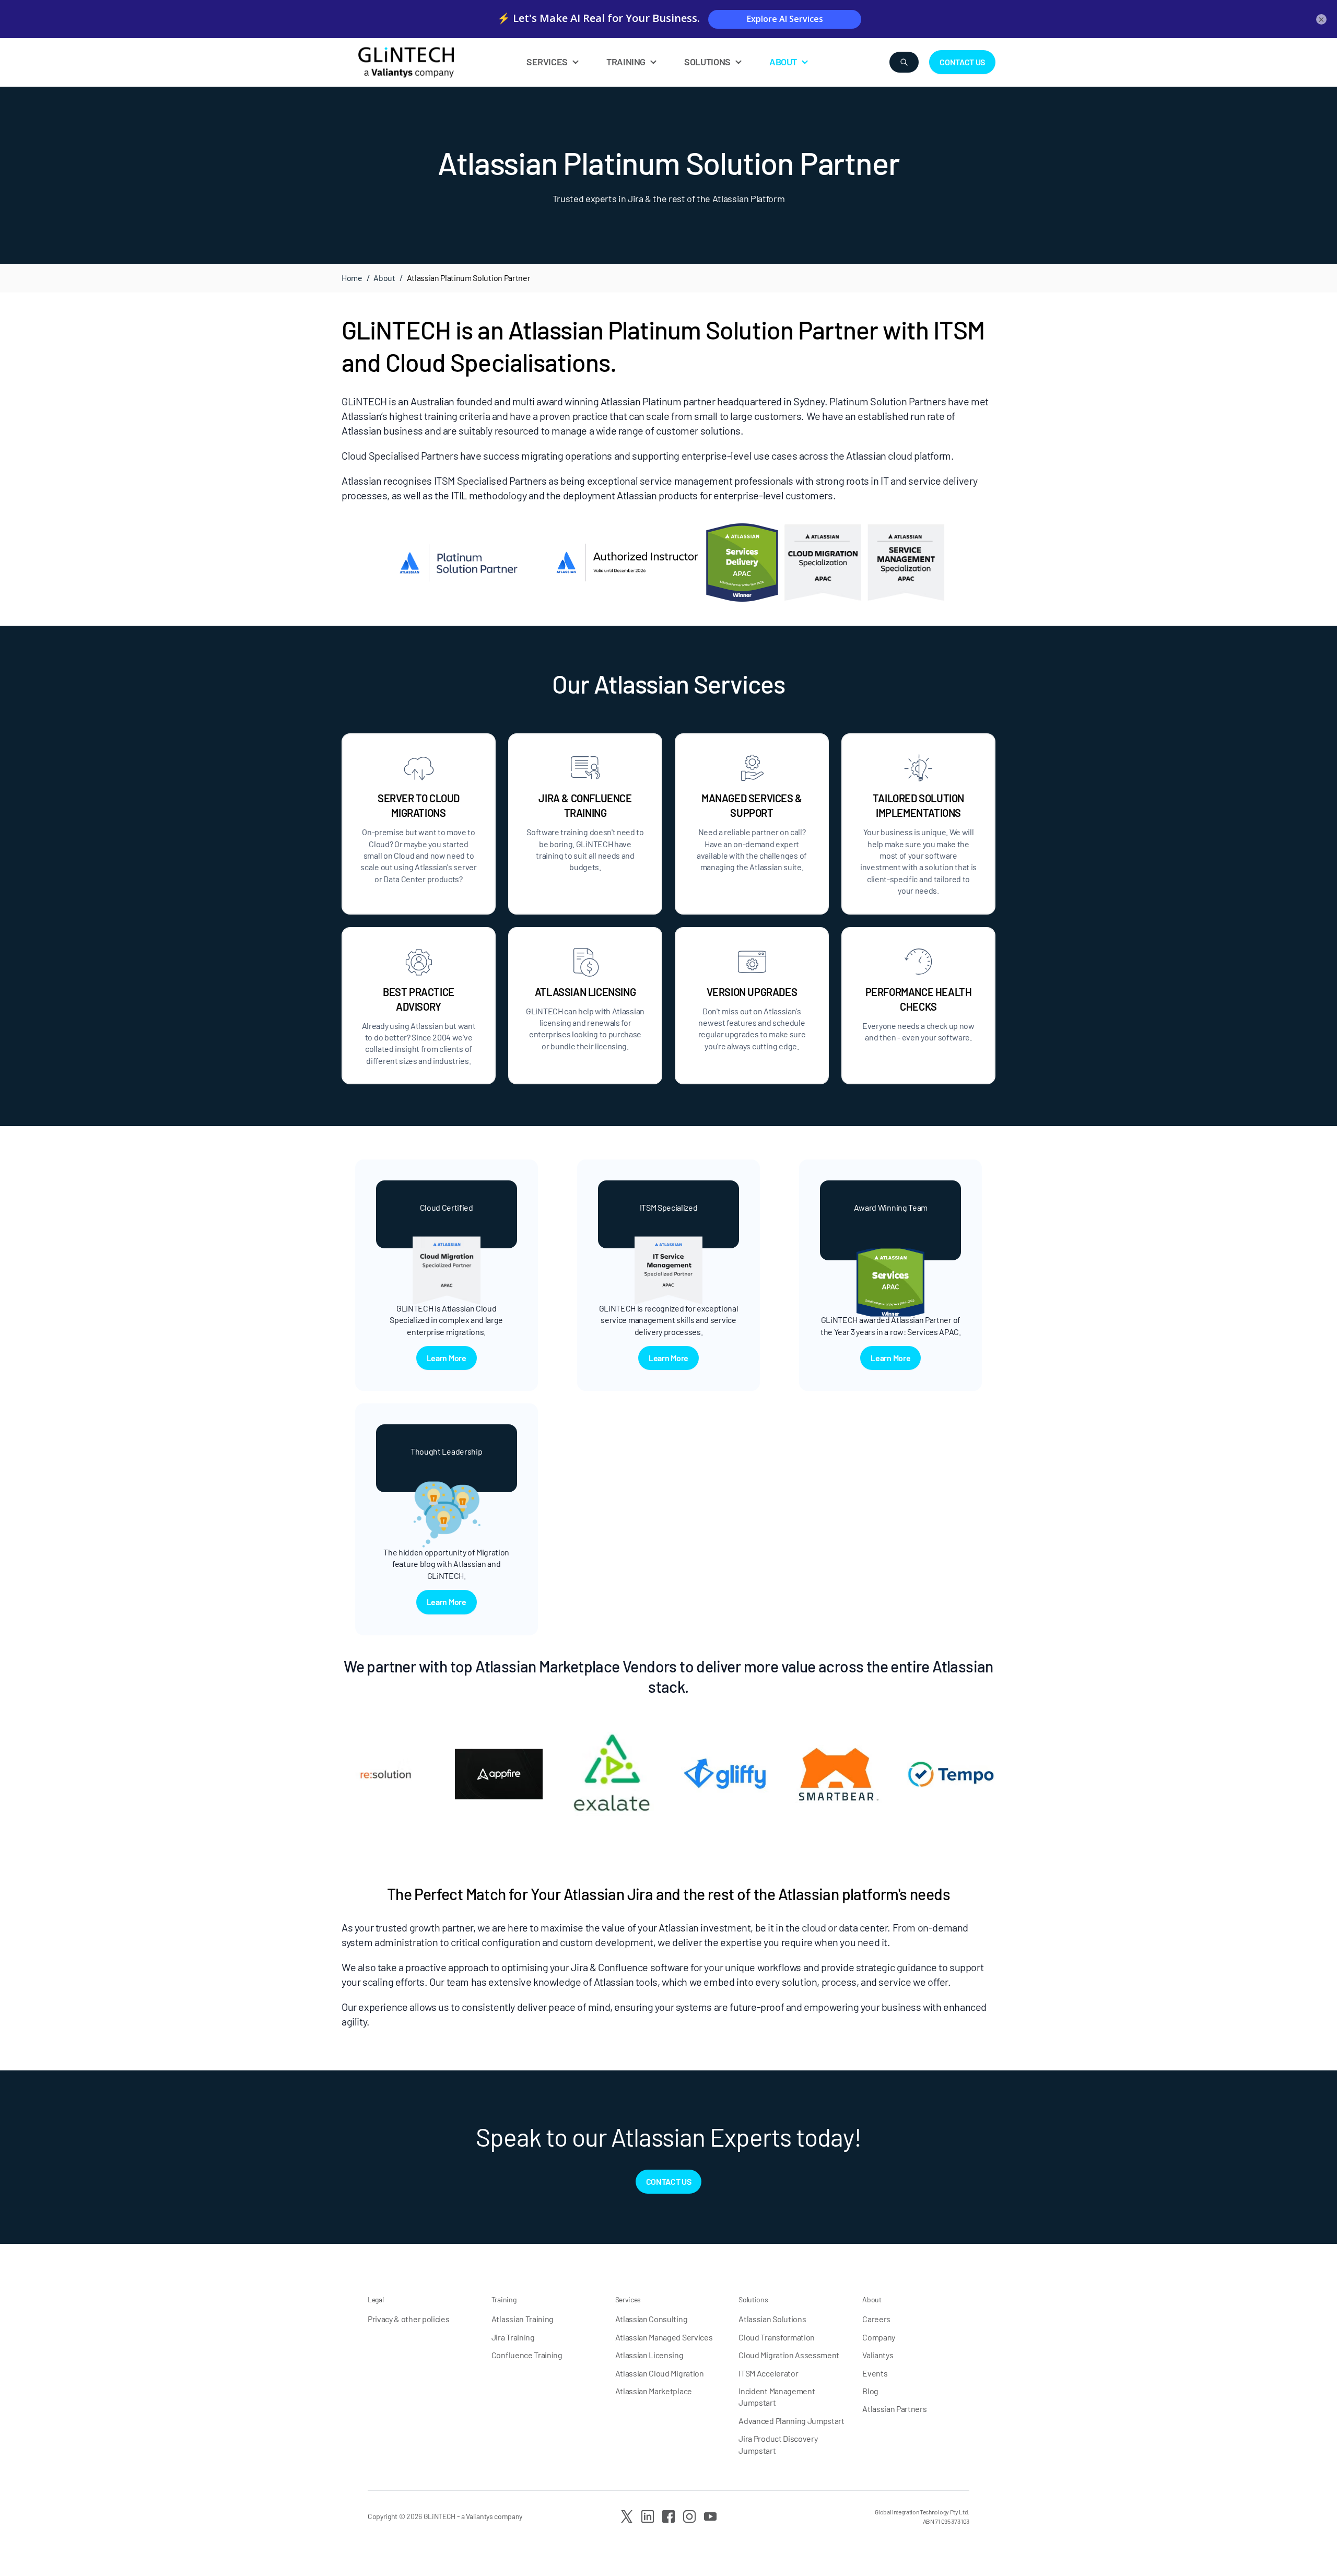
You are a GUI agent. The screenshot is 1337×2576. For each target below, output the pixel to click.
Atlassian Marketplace (654, 2391)
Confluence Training (527, 2355)
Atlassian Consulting (652, 2319)
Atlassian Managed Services (664, 2337)
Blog (870, 2391)
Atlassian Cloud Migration (660, 2373)
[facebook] (668, 2516)
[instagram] (689, 2516)
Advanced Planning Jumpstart (791, 2421)
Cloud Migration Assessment (789, 2355)
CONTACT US (962, 62)
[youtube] (710, 2516)
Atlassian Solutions (772, 2319)
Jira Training (513, 2337)
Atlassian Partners (894, 2409)
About (384, 278)
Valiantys (878, 2355)
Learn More (447, 1358)
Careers (876, 2319)
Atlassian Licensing (649, 2355)
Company (879, 2337)
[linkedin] (648, 2516)
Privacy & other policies (408, 2319)
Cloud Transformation (777, 2337)
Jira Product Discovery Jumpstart (778, 2444)
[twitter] (627, 2516)
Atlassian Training (523, 2319)
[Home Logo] (431, 62)
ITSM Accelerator (768, 2373)
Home (352, 278)
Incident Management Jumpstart (777, 2397)
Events (875, 2373)
